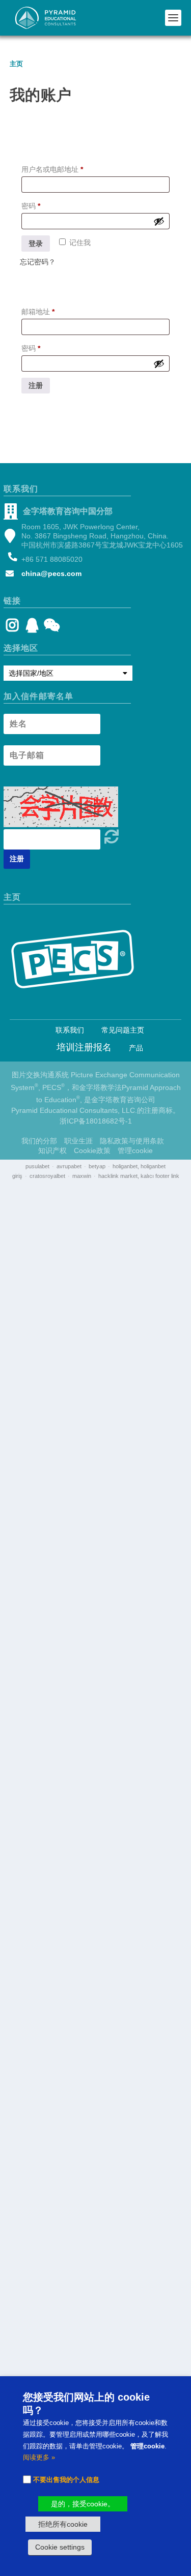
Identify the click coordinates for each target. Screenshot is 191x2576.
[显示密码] (159, 221)
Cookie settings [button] (60, 2547)
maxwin (82, 1176)
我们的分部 (39, 1141)
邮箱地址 (41, 313)
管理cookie (135, 1150)
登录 (36, 244)
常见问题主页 (123, 1030)
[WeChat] (50, 628)
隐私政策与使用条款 (132, 1141)
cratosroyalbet (47, 1176)
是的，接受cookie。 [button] (83, 2504)
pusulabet (37, 1166)
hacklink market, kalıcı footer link (139, 1176)
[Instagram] (12, 628)
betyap (97, 1166)
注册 (36, 385)
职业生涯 (78, 1141)
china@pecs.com (51, 573)
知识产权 (52, 1150)
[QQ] (32, 628)
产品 (136, 1048)
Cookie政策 (92, 1150)
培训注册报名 (84, 1047)
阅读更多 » (39, 2457)
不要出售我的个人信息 (66, 2480)
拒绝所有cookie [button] (63, 2524)
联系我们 (70, 1030)
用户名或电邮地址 (56, 171)
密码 (34, 207)
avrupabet (69, 1166)
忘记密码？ (38, 262)
